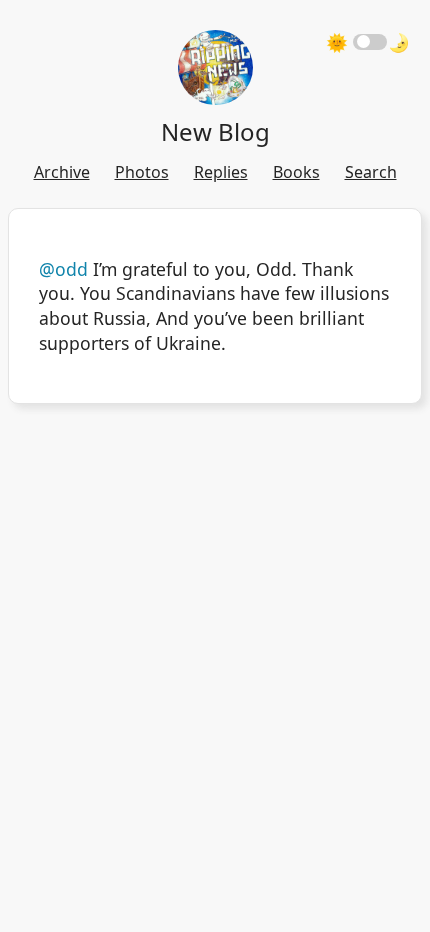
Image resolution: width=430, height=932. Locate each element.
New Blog (215, 131)
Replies (221, 172)
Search (371, 172)
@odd (63, 269)
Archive (62, 172)
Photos (142, 172)
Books (296, 172)
